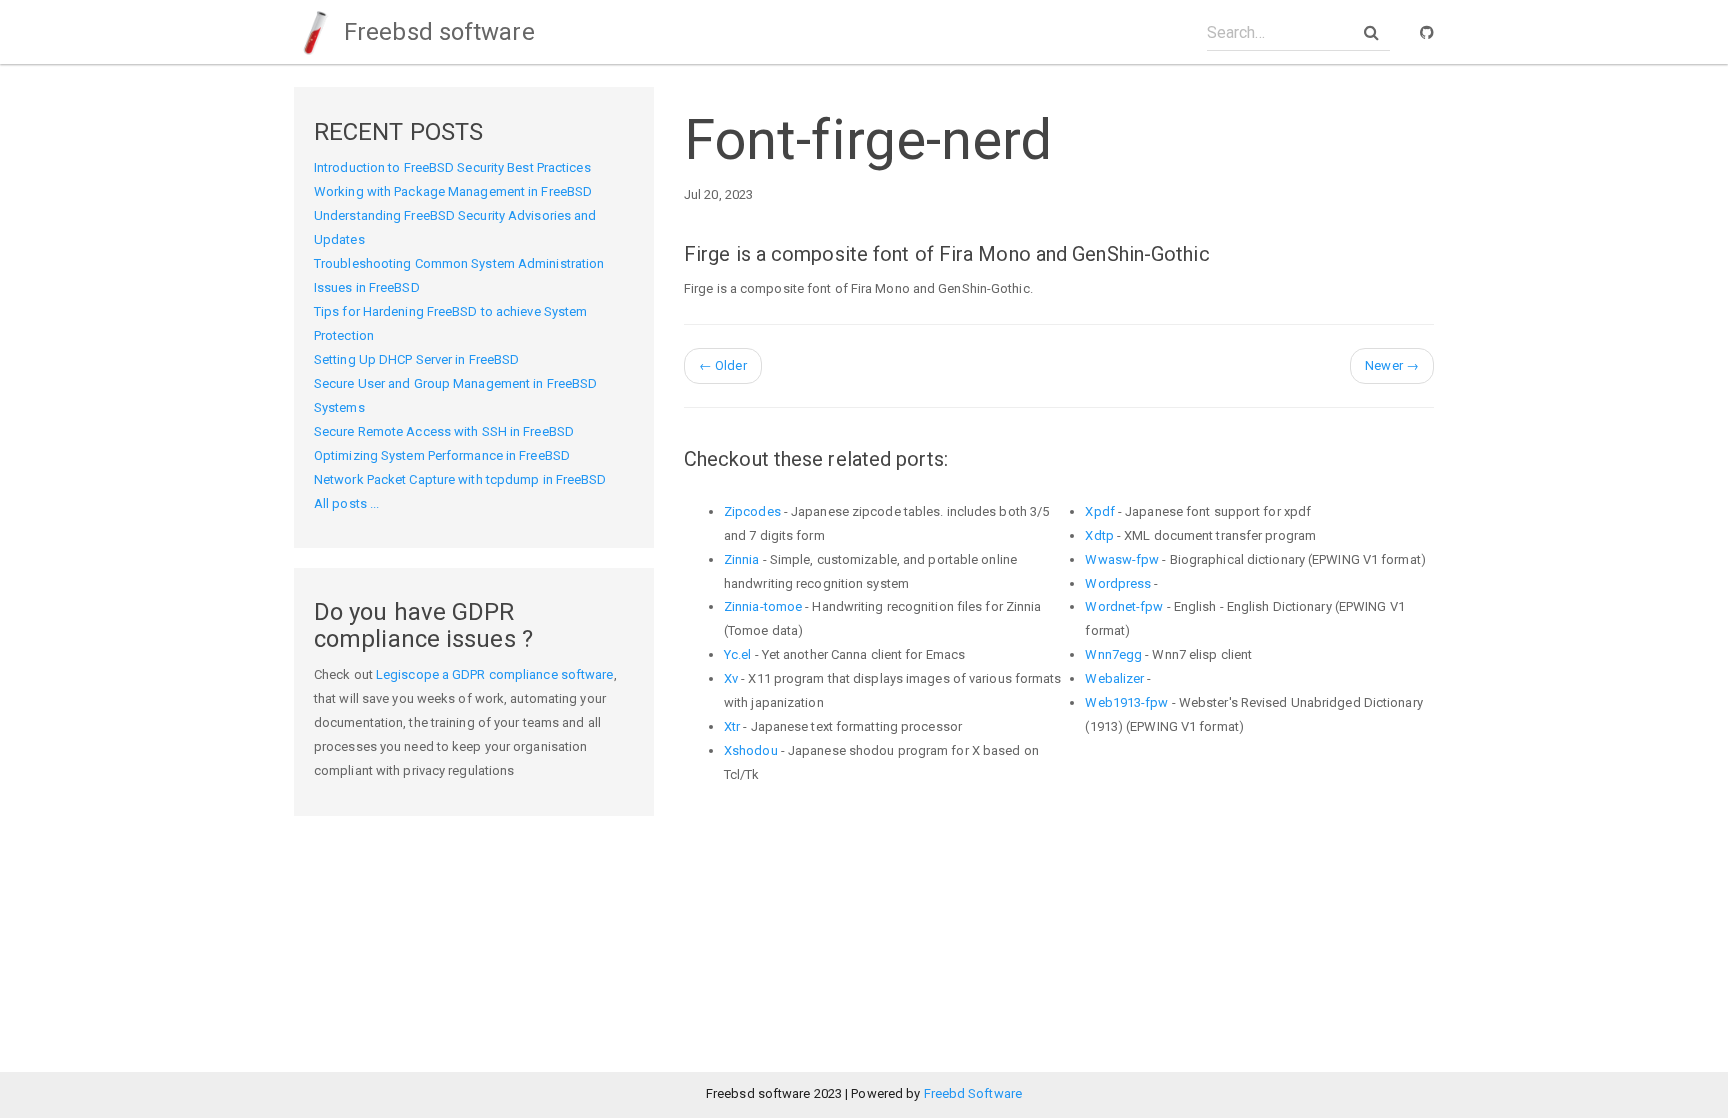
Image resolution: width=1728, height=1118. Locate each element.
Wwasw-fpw (1122, 559)
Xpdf (1099, 511)
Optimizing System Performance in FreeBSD (442, 455)
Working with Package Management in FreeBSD (453, 191)
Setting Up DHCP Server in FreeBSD (416, 359)
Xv (731, 678)
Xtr (732, 726)
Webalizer (1114, 678)
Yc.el (738, 654)
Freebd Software (973, 1093)
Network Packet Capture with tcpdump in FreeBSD (460, 479)
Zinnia (742, 559)
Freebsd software (436, 32)
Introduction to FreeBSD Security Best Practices (452, 167)
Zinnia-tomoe (763, 606)
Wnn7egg (1113, 654)
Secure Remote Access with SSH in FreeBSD (444, 431)
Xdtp (1099, 535)
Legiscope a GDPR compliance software (495, 674)
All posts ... (346, 503)
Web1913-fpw (1126, 702)
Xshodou (751, 750)
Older (723, 365)
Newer (1392, 365)
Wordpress (1118, 583)
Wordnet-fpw (1124, 606)
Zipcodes (752, 511)
